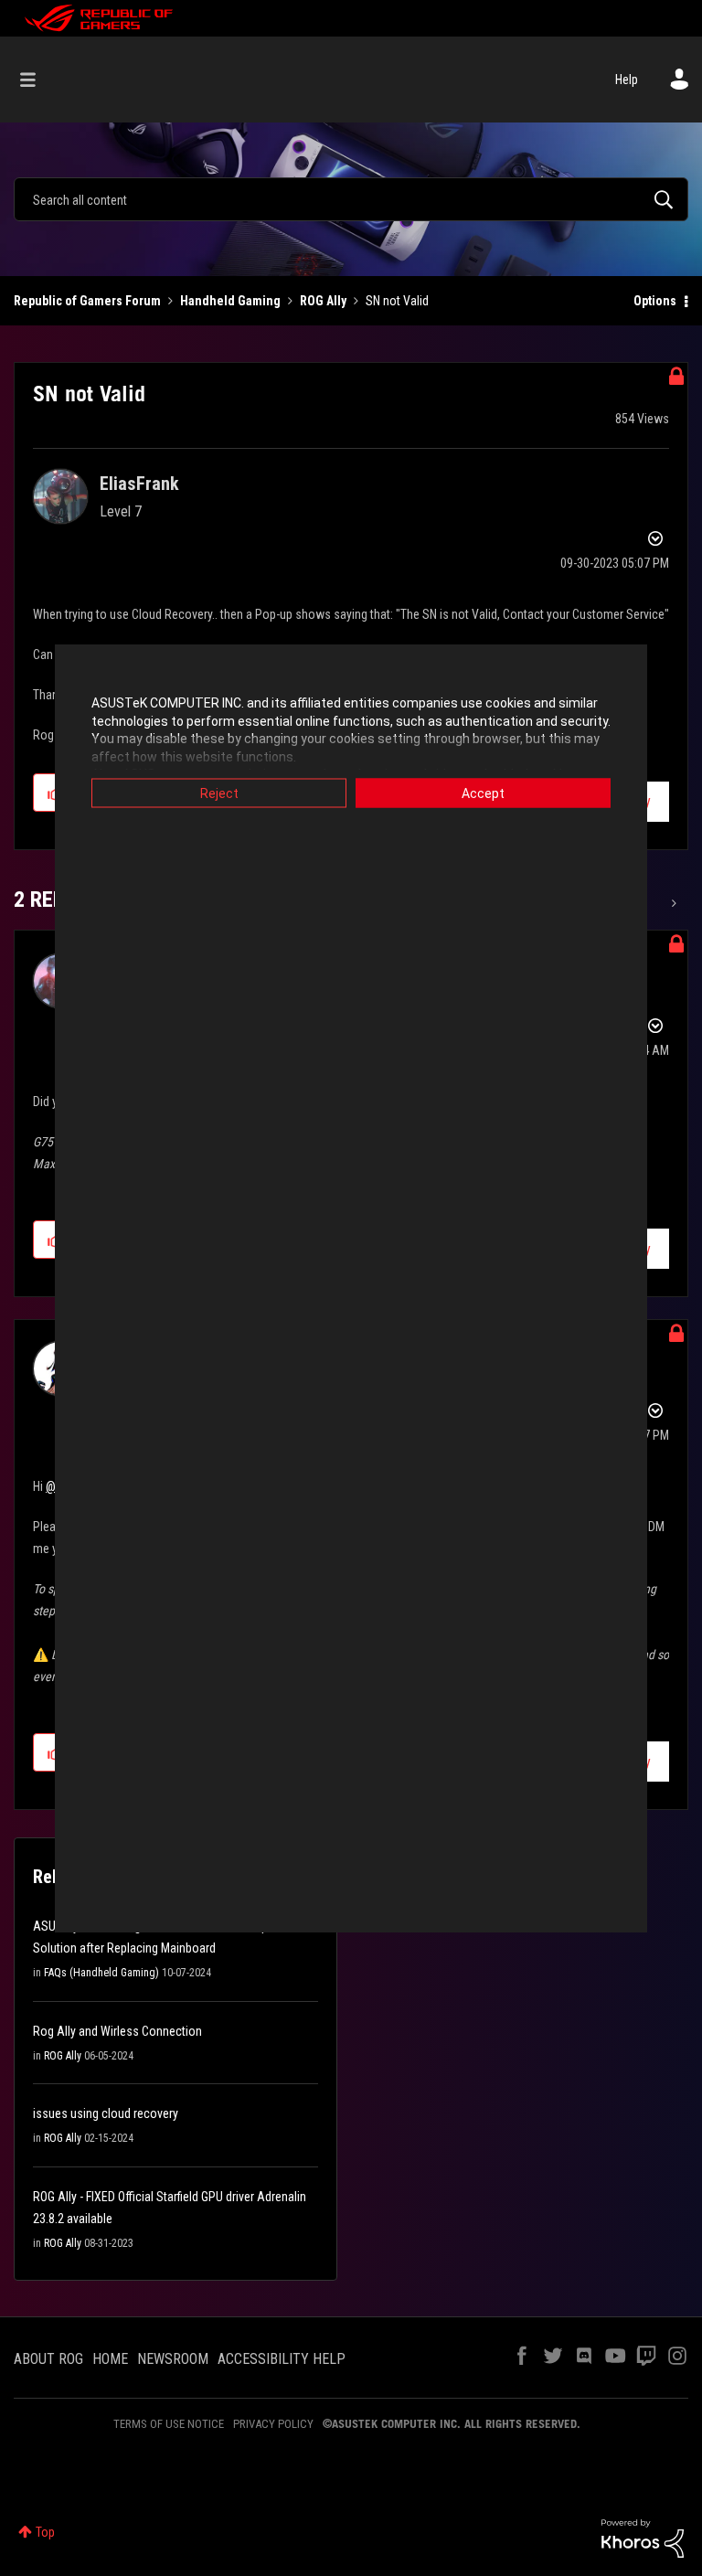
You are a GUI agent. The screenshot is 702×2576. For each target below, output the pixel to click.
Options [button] (655, 301)
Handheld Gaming (230, 301)
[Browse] (37, 80)
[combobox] (351, 199)
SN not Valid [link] (397, 301)
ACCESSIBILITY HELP (282, 2359)
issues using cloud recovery (106, 2113)
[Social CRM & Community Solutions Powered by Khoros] (643, 2538)
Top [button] (45, 2532)
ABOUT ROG (48, 2359)
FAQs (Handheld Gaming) (101, 1973)
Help (627, 80)
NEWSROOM (173, 2359)
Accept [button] (483, 793)
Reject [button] (219, 793)
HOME (110, 2359)
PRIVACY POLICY (273, 2424)
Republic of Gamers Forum (87, 301)
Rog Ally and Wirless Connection (117, 2031)
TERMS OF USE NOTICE (169, 2424)
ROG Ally (323, 301)
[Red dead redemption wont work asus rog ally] (672, 903)
